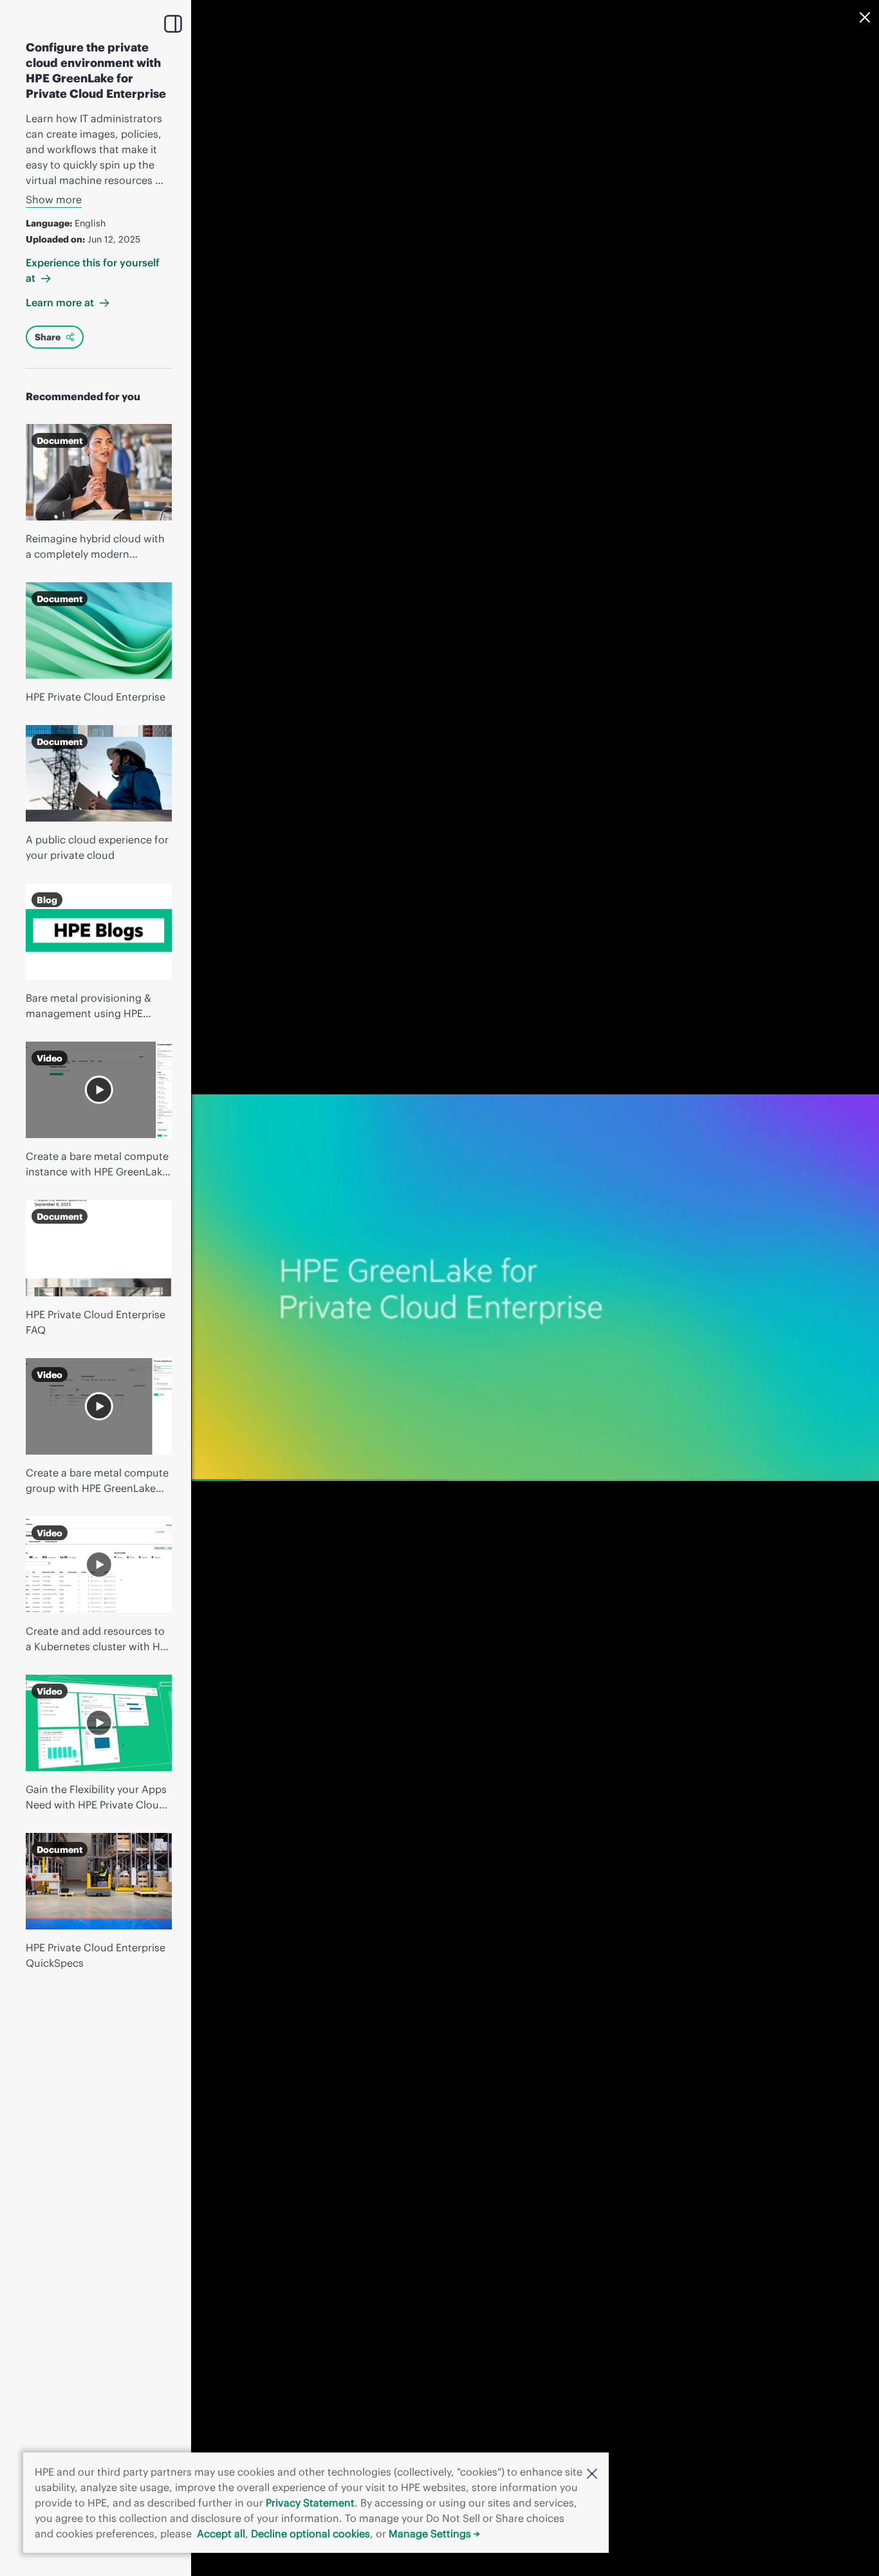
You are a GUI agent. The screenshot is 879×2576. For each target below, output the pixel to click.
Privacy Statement (310, 2503)
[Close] (865, 17)
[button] (592, 2472)
